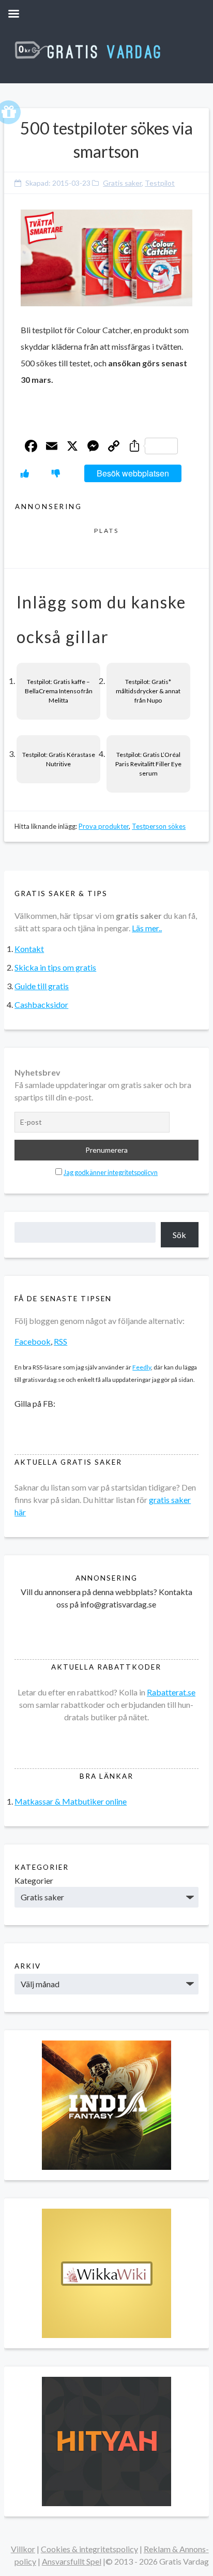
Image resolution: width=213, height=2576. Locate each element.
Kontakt (29, 949)
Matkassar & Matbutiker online (71, 1801)
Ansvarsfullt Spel (72, 2561)
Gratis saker (122, 183)
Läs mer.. (147, 928)
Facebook (33, 1341)
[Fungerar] (25, 473)
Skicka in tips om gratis (55, 967)
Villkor (23, 2549)
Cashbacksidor (41, 1004)
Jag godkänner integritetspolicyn (111, 1172)
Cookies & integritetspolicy (89, 2549)
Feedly (142, 1367)
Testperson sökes (159, 826)
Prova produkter (104, 826)
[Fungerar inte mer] (56, 473)
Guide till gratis (42, 986)
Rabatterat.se (171, 1692)
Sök (179, 1235)
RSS (60, 1341)
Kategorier (34, 1880)
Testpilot (160, 183)
